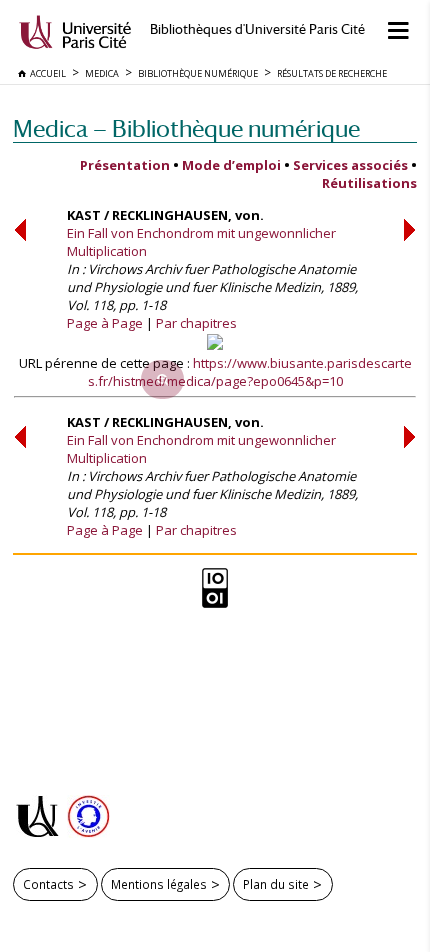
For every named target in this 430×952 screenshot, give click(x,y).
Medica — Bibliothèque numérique (186, 128)
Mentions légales (159, 884)
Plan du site (276, 884)
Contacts (48, 884)
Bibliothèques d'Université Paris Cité (257, 29)
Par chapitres (196, 323)
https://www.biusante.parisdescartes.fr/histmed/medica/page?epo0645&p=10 (250, 372)
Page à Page (105, 323)
